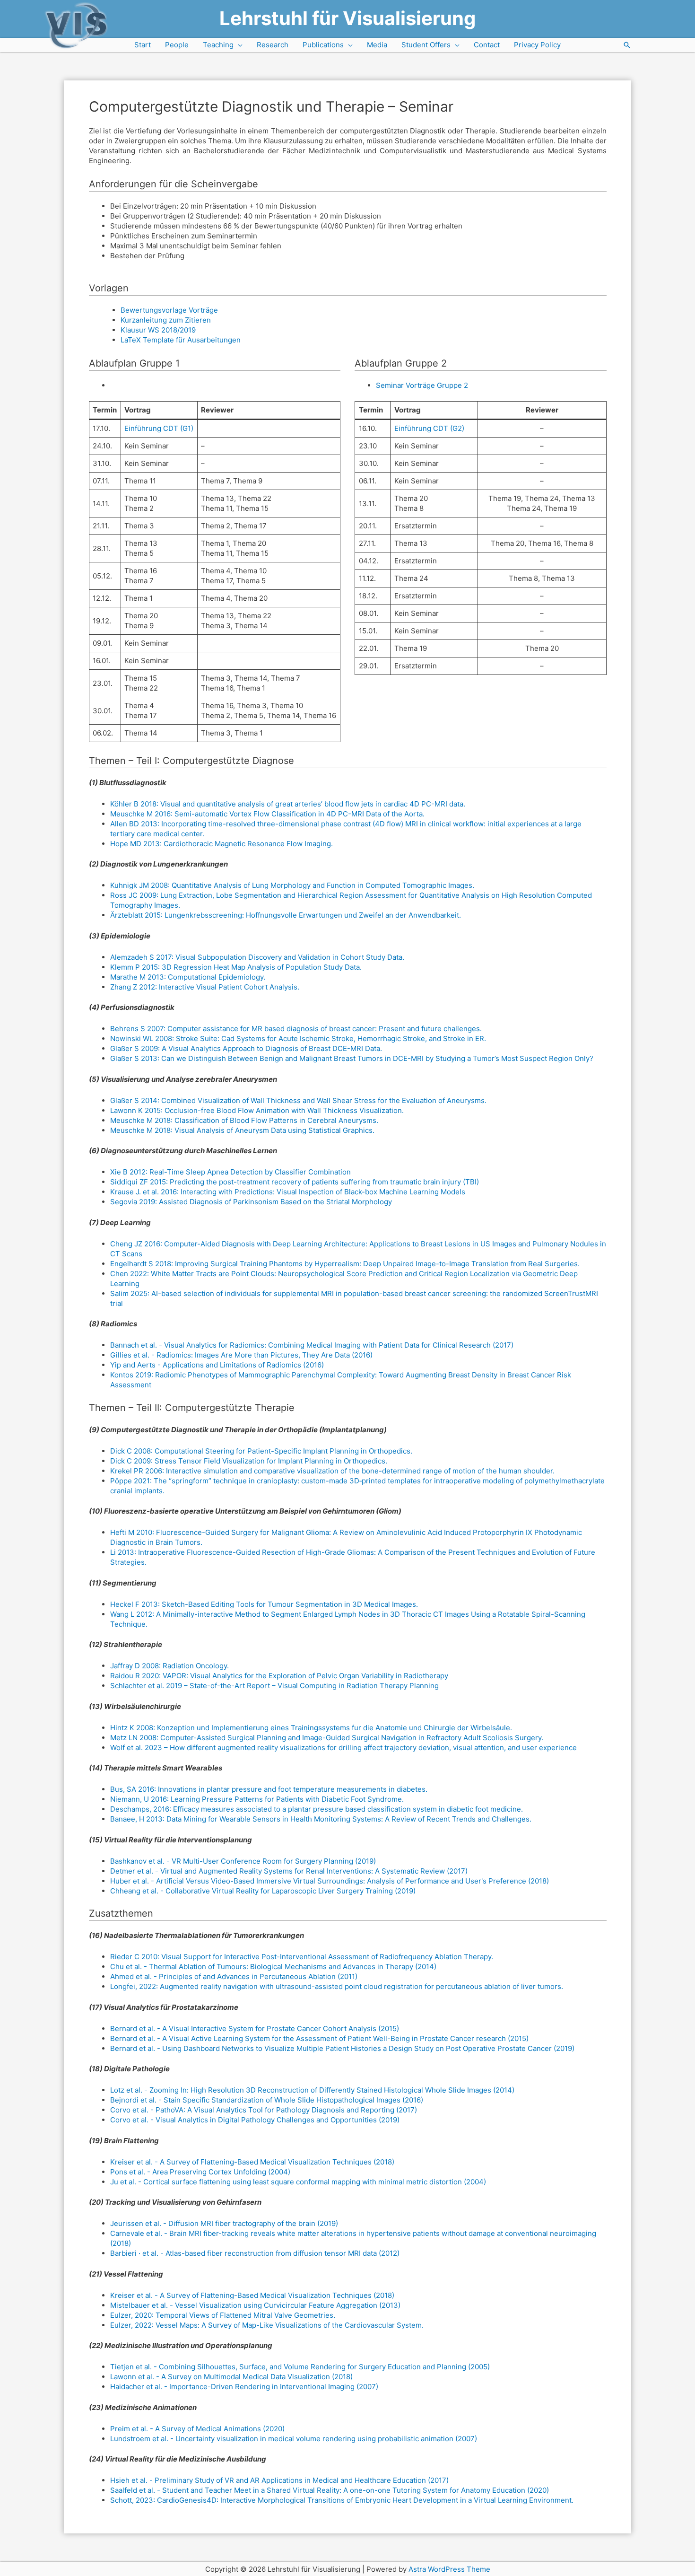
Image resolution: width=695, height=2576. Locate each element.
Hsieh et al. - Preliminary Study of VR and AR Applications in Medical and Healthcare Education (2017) (279, 2480)
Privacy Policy (537, 45)
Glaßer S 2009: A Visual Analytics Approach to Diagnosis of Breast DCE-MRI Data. (246, 1048)
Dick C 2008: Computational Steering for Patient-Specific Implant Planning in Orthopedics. (261, 1451)
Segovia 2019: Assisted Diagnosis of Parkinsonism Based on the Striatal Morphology (251, 1202)
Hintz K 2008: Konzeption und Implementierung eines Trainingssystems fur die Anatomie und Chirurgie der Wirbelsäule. (311, 1728)
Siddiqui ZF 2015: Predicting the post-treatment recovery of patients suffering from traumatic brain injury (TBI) (295, 1182)
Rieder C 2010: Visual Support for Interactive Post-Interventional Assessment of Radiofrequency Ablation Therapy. (302, 1957)
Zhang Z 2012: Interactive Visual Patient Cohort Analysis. (205, 987)
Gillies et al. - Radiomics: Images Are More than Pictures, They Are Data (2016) (241, 1355)
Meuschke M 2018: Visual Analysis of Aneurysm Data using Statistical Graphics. (242, 1130)
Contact (487, 45)
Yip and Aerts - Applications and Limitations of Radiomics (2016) (217, 1365)
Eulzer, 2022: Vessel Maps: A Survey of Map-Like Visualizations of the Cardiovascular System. (267, 2325)
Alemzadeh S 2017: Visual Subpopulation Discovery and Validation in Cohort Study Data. (257, 957)
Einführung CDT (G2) (429, 428)
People (177, 45)
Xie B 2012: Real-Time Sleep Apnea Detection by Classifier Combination (230, 1172)
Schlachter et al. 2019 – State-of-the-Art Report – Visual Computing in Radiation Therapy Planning (274, 1686)
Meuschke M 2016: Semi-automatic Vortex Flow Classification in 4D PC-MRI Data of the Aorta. (267, 814)
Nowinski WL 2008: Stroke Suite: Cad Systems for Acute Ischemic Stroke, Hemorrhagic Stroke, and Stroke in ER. (298, 1038)
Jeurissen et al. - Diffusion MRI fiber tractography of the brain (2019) (224, 2223)
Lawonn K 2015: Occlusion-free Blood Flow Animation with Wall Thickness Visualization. (257, 1110)
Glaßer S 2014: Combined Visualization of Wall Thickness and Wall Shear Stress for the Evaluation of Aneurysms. (298, 1100)
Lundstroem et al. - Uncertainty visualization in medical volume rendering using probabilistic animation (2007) (294, 2439)
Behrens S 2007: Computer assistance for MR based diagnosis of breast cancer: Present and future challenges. (296, 1029)
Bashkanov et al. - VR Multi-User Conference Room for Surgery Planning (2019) (243, 1861)
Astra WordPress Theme (449, 2569)
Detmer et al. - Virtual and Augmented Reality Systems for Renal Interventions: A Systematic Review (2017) (289, 1871)
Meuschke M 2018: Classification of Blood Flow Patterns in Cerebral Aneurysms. (244, 1120)
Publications (323, 45)
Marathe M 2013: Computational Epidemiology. (188, 977)
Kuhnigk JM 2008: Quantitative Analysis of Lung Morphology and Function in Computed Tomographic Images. (292, 885)
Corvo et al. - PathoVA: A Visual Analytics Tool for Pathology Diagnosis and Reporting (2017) (264, 2110)
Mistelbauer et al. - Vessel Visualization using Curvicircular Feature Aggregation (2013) (255, 2305)
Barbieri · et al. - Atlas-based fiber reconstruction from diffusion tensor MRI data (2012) (255, 2253)
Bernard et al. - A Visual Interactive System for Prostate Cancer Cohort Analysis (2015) (255, 2028)
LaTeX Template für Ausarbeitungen (181, 340)
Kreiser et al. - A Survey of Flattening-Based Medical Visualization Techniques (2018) (252, 2162)
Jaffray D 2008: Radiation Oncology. (169, 1666)
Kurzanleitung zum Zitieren (166, 320)
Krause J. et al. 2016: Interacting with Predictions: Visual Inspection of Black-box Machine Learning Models (288, 1192)
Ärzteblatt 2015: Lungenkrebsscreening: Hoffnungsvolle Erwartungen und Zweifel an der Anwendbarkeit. (286, 915)
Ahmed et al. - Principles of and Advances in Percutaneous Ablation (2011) (234, 1976)
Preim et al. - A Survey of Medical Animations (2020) (197, 2429)
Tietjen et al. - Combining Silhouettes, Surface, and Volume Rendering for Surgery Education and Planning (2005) (300, 2367)
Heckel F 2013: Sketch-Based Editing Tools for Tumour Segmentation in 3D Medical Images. (264, 1604)
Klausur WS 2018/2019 (158, 330)
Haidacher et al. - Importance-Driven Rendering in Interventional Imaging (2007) (244, 2387)
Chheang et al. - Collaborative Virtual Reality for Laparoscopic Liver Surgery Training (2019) (263, 1891)
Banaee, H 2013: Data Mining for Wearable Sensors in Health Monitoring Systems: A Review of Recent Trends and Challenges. (321, 1819)
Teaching (218, 45)
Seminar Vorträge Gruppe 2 (422, 385)
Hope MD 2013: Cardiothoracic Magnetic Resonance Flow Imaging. (222, 844)
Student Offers (426, 45)
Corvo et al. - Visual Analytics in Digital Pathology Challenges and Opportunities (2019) (255, 2120)
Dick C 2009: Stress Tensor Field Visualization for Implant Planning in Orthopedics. (249, 1461)
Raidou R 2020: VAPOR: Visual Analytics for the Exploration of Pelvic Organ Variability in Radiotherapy (279, 1676)
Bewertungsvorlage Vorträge (169, 310)
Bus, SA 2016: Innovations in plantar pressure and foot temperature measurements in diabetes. (269, 1789)
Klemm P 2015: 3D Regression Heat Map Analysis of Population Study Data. (236, 967)
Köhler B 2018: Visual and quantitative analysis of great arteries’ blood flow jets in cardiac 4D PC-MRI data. (288, 804)
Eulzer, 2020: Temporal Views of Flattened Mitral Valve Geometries (222, 2315)
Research (273, 45)
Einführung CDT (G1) (159, 428)
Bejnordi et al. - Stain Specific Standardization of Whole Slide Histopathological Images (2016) (267, 2100)
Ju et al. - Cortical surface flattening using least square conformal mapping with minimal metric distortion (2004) (298, 2182)
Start (143, 45)
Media (377, 45)
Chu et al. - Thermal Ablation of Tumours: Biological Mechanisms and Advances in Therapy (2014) (273, 1967)
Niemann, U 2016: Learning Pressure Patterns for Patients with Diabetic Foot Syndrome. (257, 1799)
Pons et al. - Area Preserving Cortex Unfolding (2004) (200, 2172)
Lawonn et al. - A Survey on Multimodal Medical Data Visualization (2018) (231, 2377)
